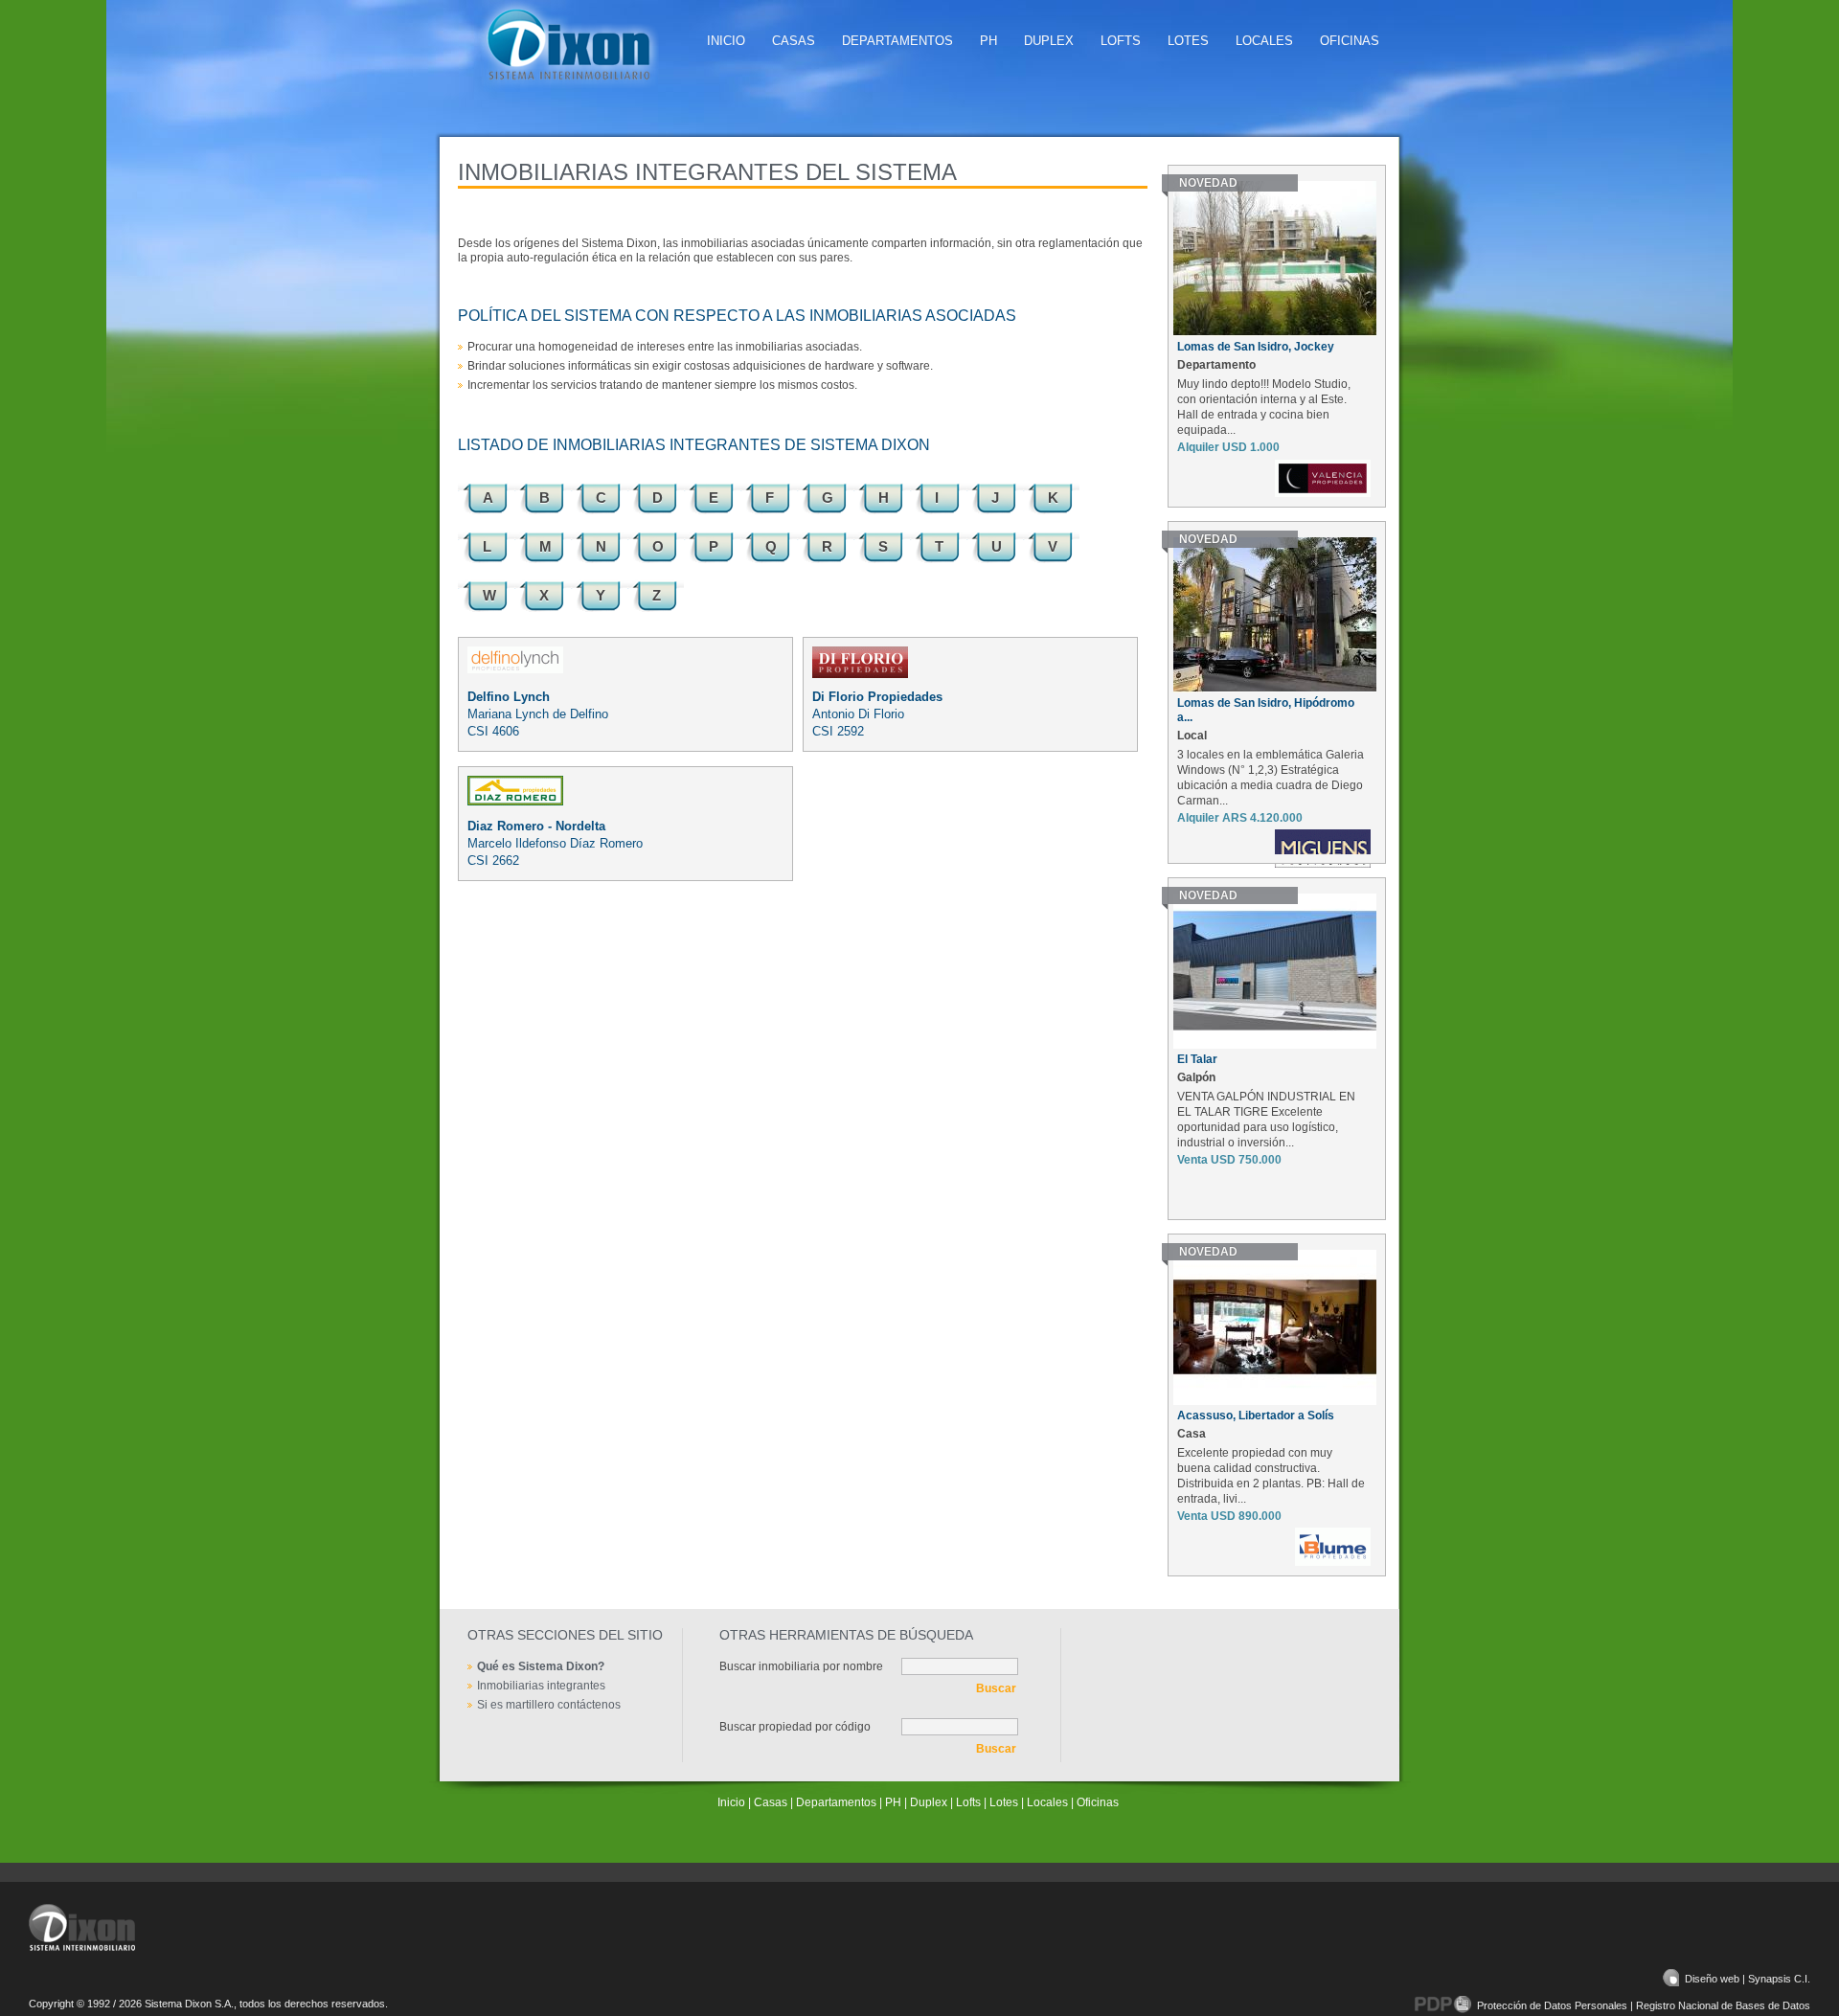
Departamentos (897, 41)
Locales (1264, 41)
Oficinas (1350, 41)
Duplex (1049, 41)
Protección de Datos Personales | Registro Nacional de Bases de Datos (1644, 2005)
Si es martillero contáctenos (549, 1705)
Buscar (996, 1688)
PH (988, 41)
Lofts (1121, 41)
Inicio (726, 41)
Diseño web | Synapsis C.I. (1748, 1979)
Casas (794, 41)
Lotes (1188, 41)
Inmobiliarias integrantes (541, 1686)
